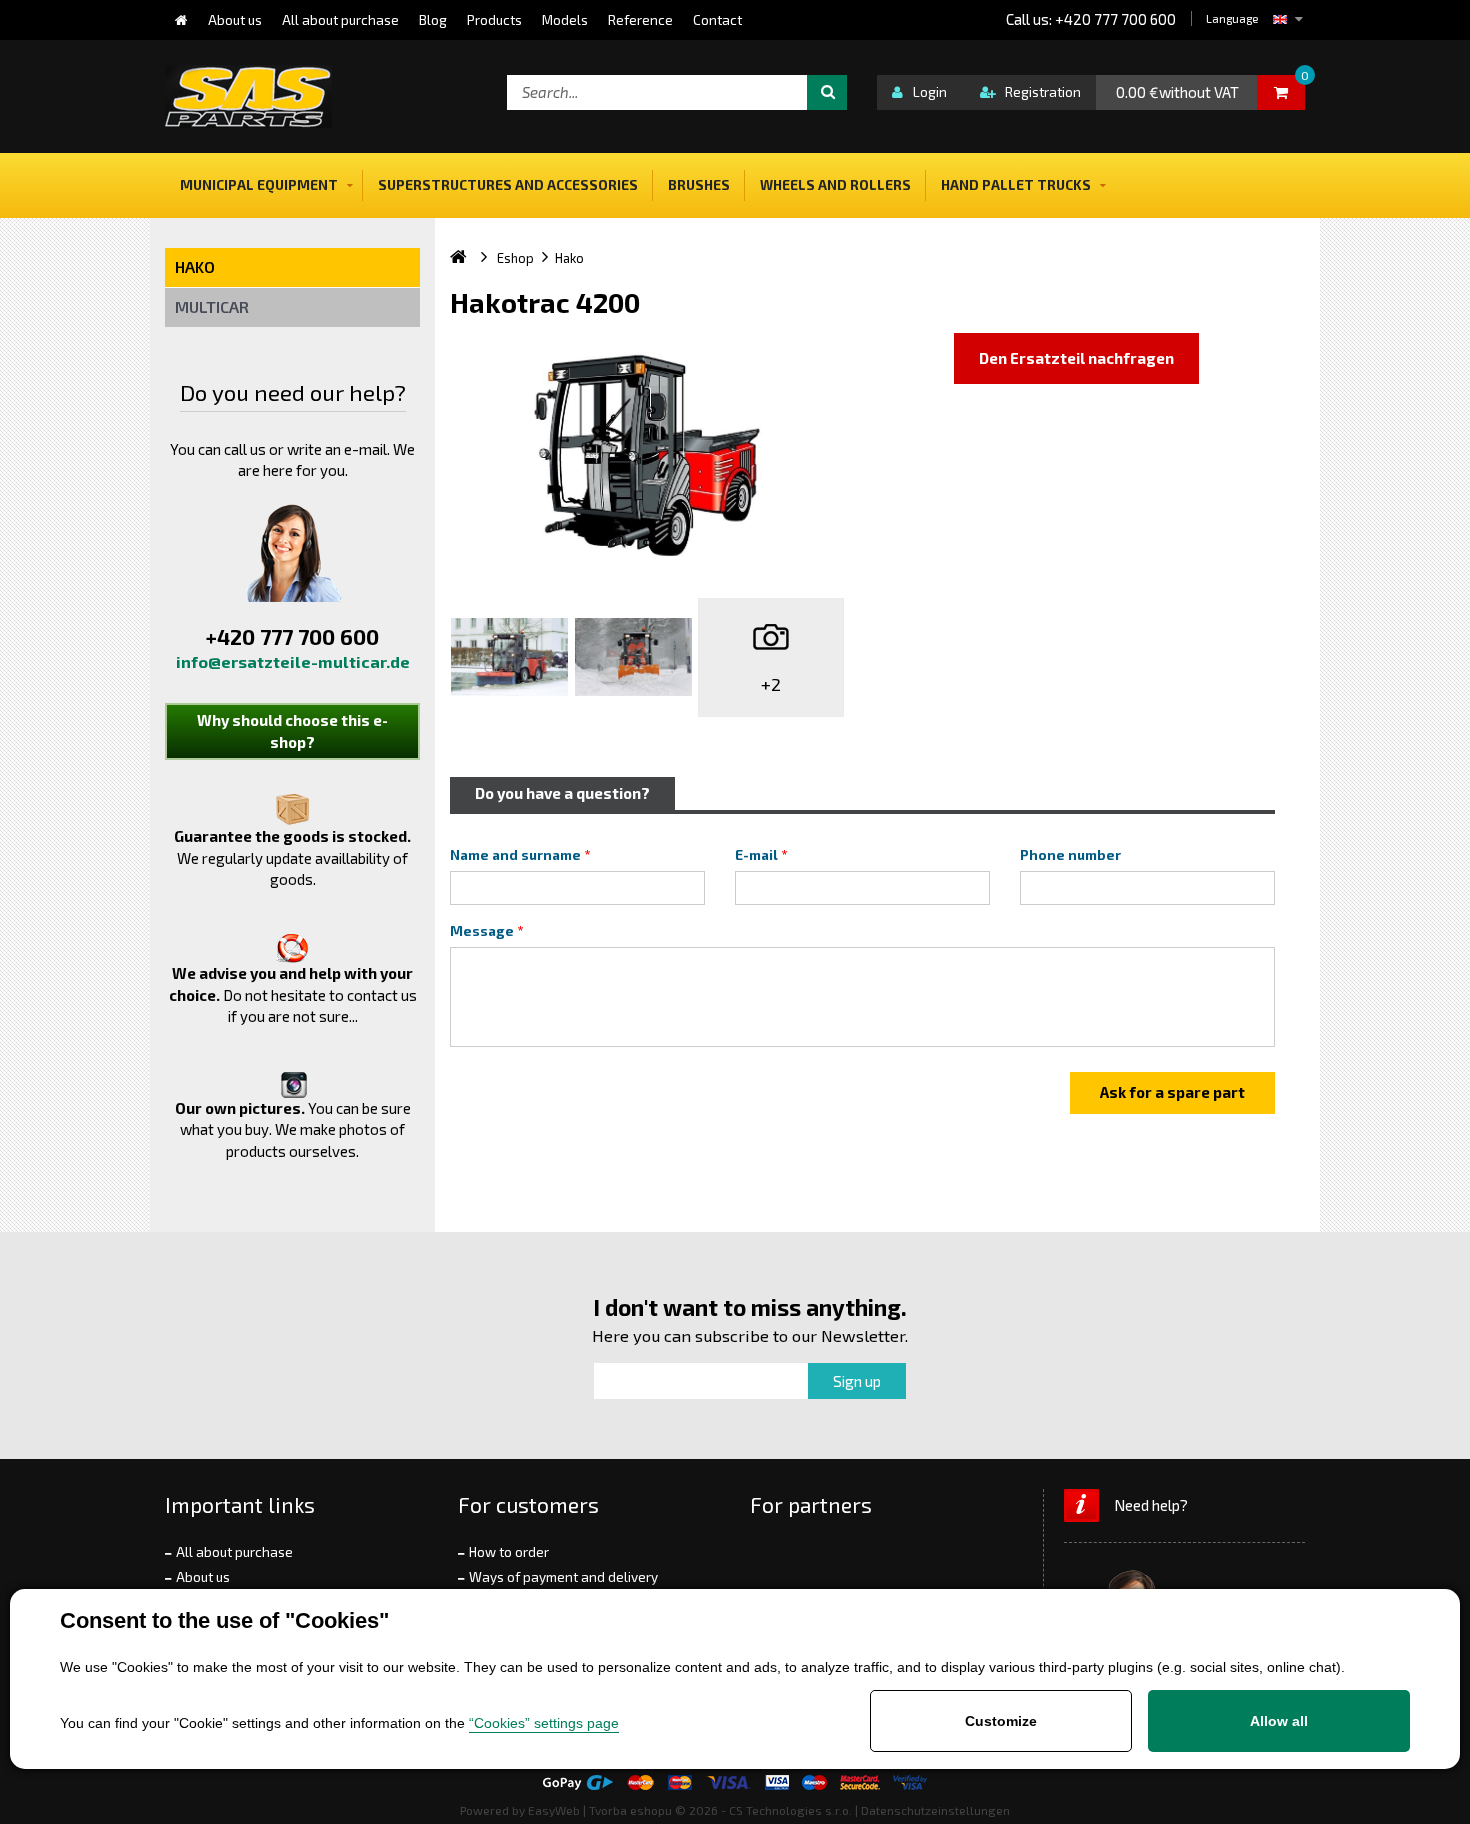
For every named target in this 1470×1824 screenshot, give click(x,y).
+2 (771, 684)
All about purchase (234, 1552)
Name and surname (515, 855)
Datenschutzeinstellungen (935, 1810)
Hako (195, 266)
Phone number (1070, 855)
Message (482, 931)
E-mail (756, 855)
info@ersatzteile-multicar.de (293, 661)
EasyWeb (554, 1810)
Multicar (212, 306)
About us (203, 1577)
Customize (1001, 1721)
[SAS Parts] (248, 96)
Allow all (1279, 1721)
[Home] (181, 20)
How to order (509, 1552)
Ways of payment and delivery (563, 1577)
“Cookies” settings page (544, 1723)
